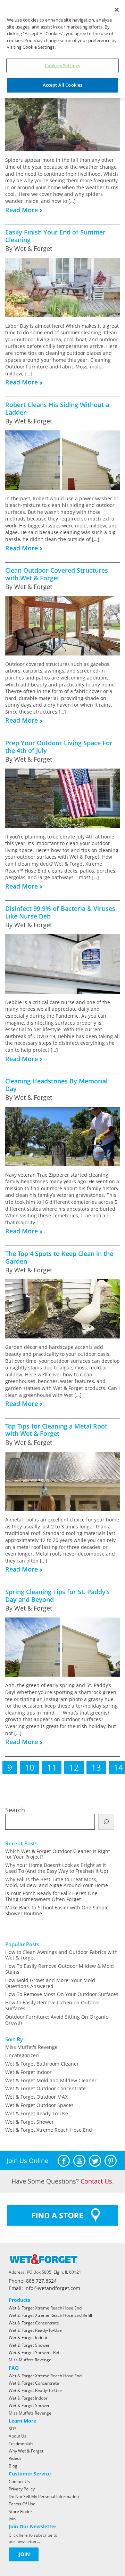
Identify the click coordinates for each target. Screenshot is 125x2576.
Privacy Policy (22, 2489)
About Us (18, 2436)
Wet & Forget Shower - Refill (36, 2352)
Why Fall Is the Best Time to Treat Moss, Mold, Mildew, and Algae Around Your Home (57, 1882)
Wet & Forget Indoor (28, 2072)
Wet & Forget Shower (30, 2122)
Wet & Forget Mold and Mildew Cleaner (51, 2080)
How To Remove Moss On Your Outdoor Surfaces (62, 1994)
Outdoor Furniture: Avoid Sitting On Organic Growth (57, 2020)
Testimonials (21, 2444)
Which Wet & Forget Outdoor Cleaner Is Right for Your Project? (58, 1854)
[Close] (117, 10)
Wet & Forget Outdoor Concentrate (45, 2088)
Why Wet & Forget (26, 2451)
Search (15, 1810)
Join (12, 2519)
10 (30, 1767)
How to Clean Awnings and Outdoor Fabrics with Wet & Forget (61, 1955)
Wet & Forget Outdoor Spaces (39, 2105)
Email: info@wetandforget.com (44, 2288)
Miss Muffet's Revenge (31, 2047)
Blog (13, 2466)
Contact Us (19, 2482)
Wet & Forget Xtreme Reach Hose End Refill (50, 2315)
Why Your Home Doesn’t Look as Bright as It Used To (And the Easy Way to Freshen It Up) (57, 1868)
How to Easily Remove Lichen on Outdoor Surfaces (53, 2005)
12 (74, 1767)
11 (52, 1767)
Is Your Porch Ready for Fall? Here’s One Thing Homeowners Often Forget (51, 1896)
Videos (15, 2458)
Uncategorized (22, 2055)
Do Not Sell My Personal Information (44, 2497)
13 (96, 1767)
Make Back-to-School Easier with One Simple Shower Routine (57, 1910)
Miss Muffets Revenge (30, 2360)
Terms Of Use (22, 2504)
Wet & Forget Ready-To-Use (37, 2113)
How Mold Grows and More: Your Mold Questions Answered (50, 1983)
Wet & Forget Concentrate (34, 2323)
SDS (13, 2429)
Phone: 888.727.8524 (33, 2281)
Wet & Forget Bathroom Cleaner (42, 2064)
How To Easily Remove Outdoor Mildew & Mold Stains (60, 1969)
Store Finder (20, 2511)
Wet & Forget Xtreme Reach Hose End (49, 2130)
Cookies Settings (62, 65)
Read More (22, 210)
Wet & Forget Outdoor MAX (36, 2097)
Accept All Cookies (62, 85)
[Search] (106, 1822)
